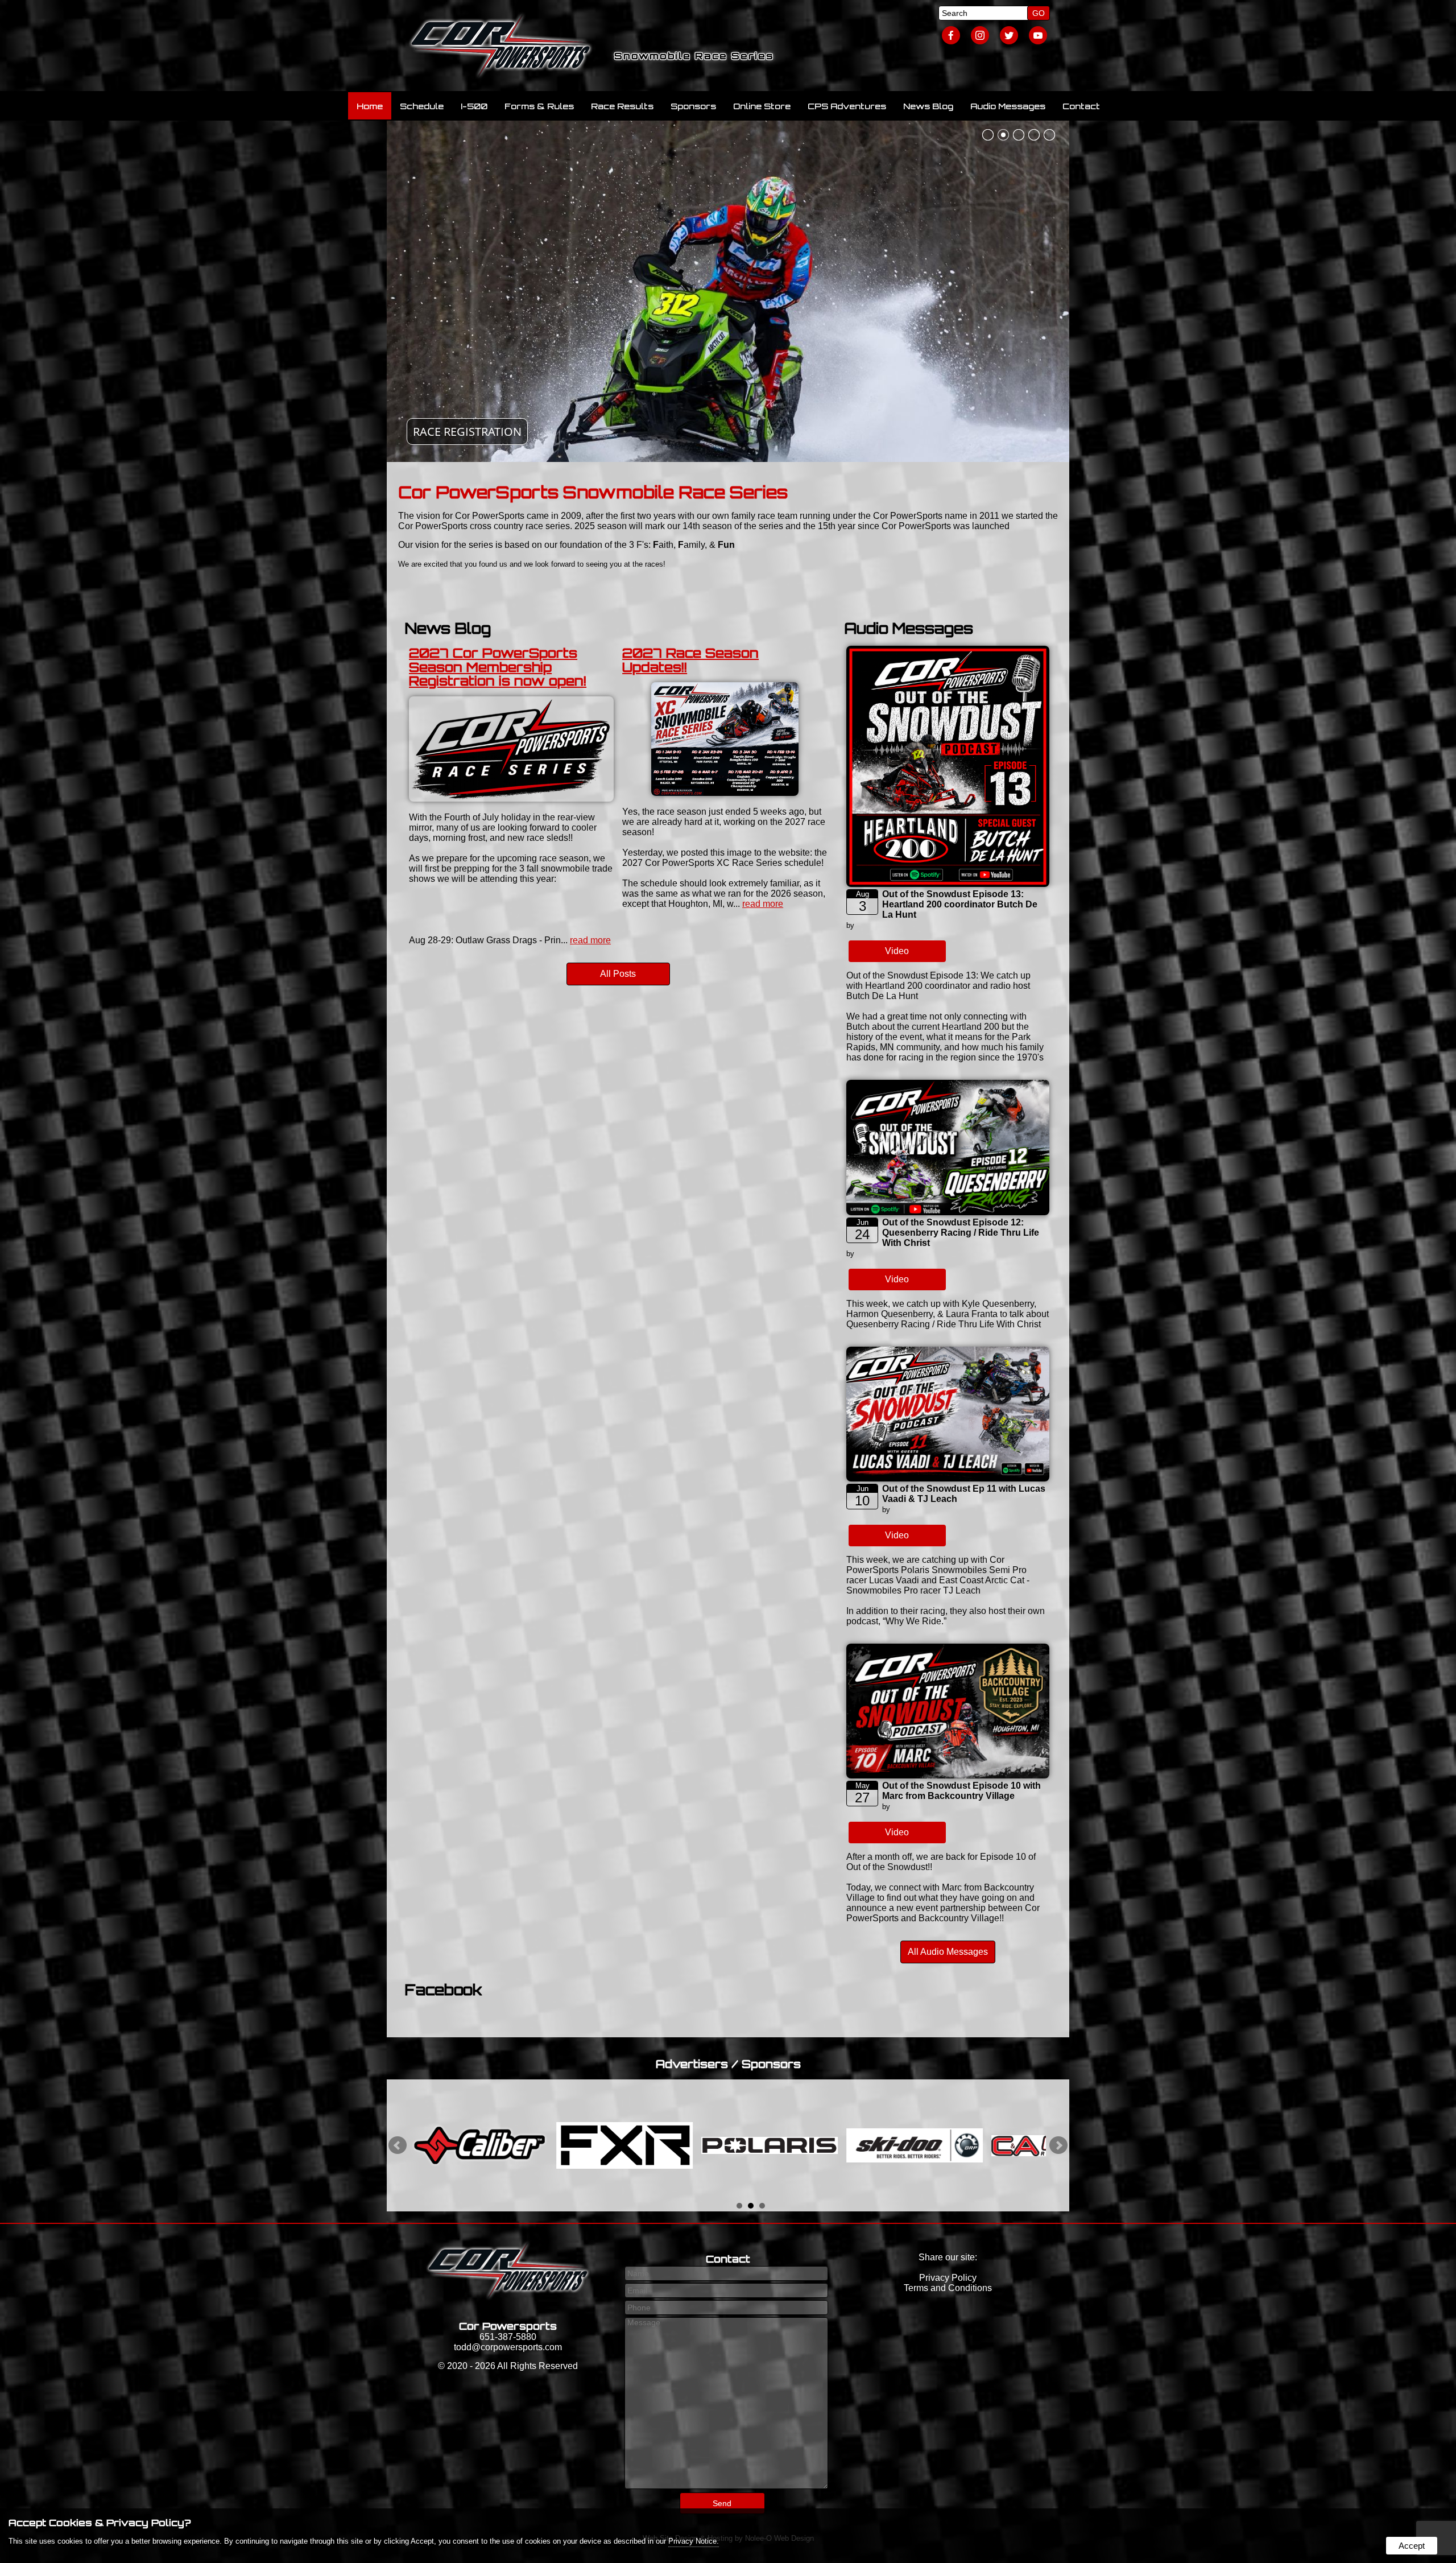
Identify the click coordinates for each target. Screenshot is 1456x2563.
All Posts (618, 974)
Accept (1412, 2546)
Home (370, 106)
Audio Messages (1008, 106)
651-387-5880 (508, 2337)
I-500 (474, 106)
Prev (398, 2145)
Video (897, 951)
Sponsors (693, 106)
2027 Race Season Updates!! (690, 660)
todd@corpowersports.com (508, 2347)
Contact (1081, 106)
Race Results (622, 106)
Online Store (762, 106)
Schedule (422, 106)
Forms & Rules (539, 106)
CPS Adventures (847, 106)
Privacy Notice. (694, 2541)
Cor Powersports (508, 2326)
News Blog (928, 106)
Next (1058, 2145)
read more (590, 940)
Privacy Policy (948, 2278)
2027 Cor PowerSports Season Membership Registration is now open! (498, 666)
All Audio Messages (948, 1952)
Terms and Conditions (948, 2288)
